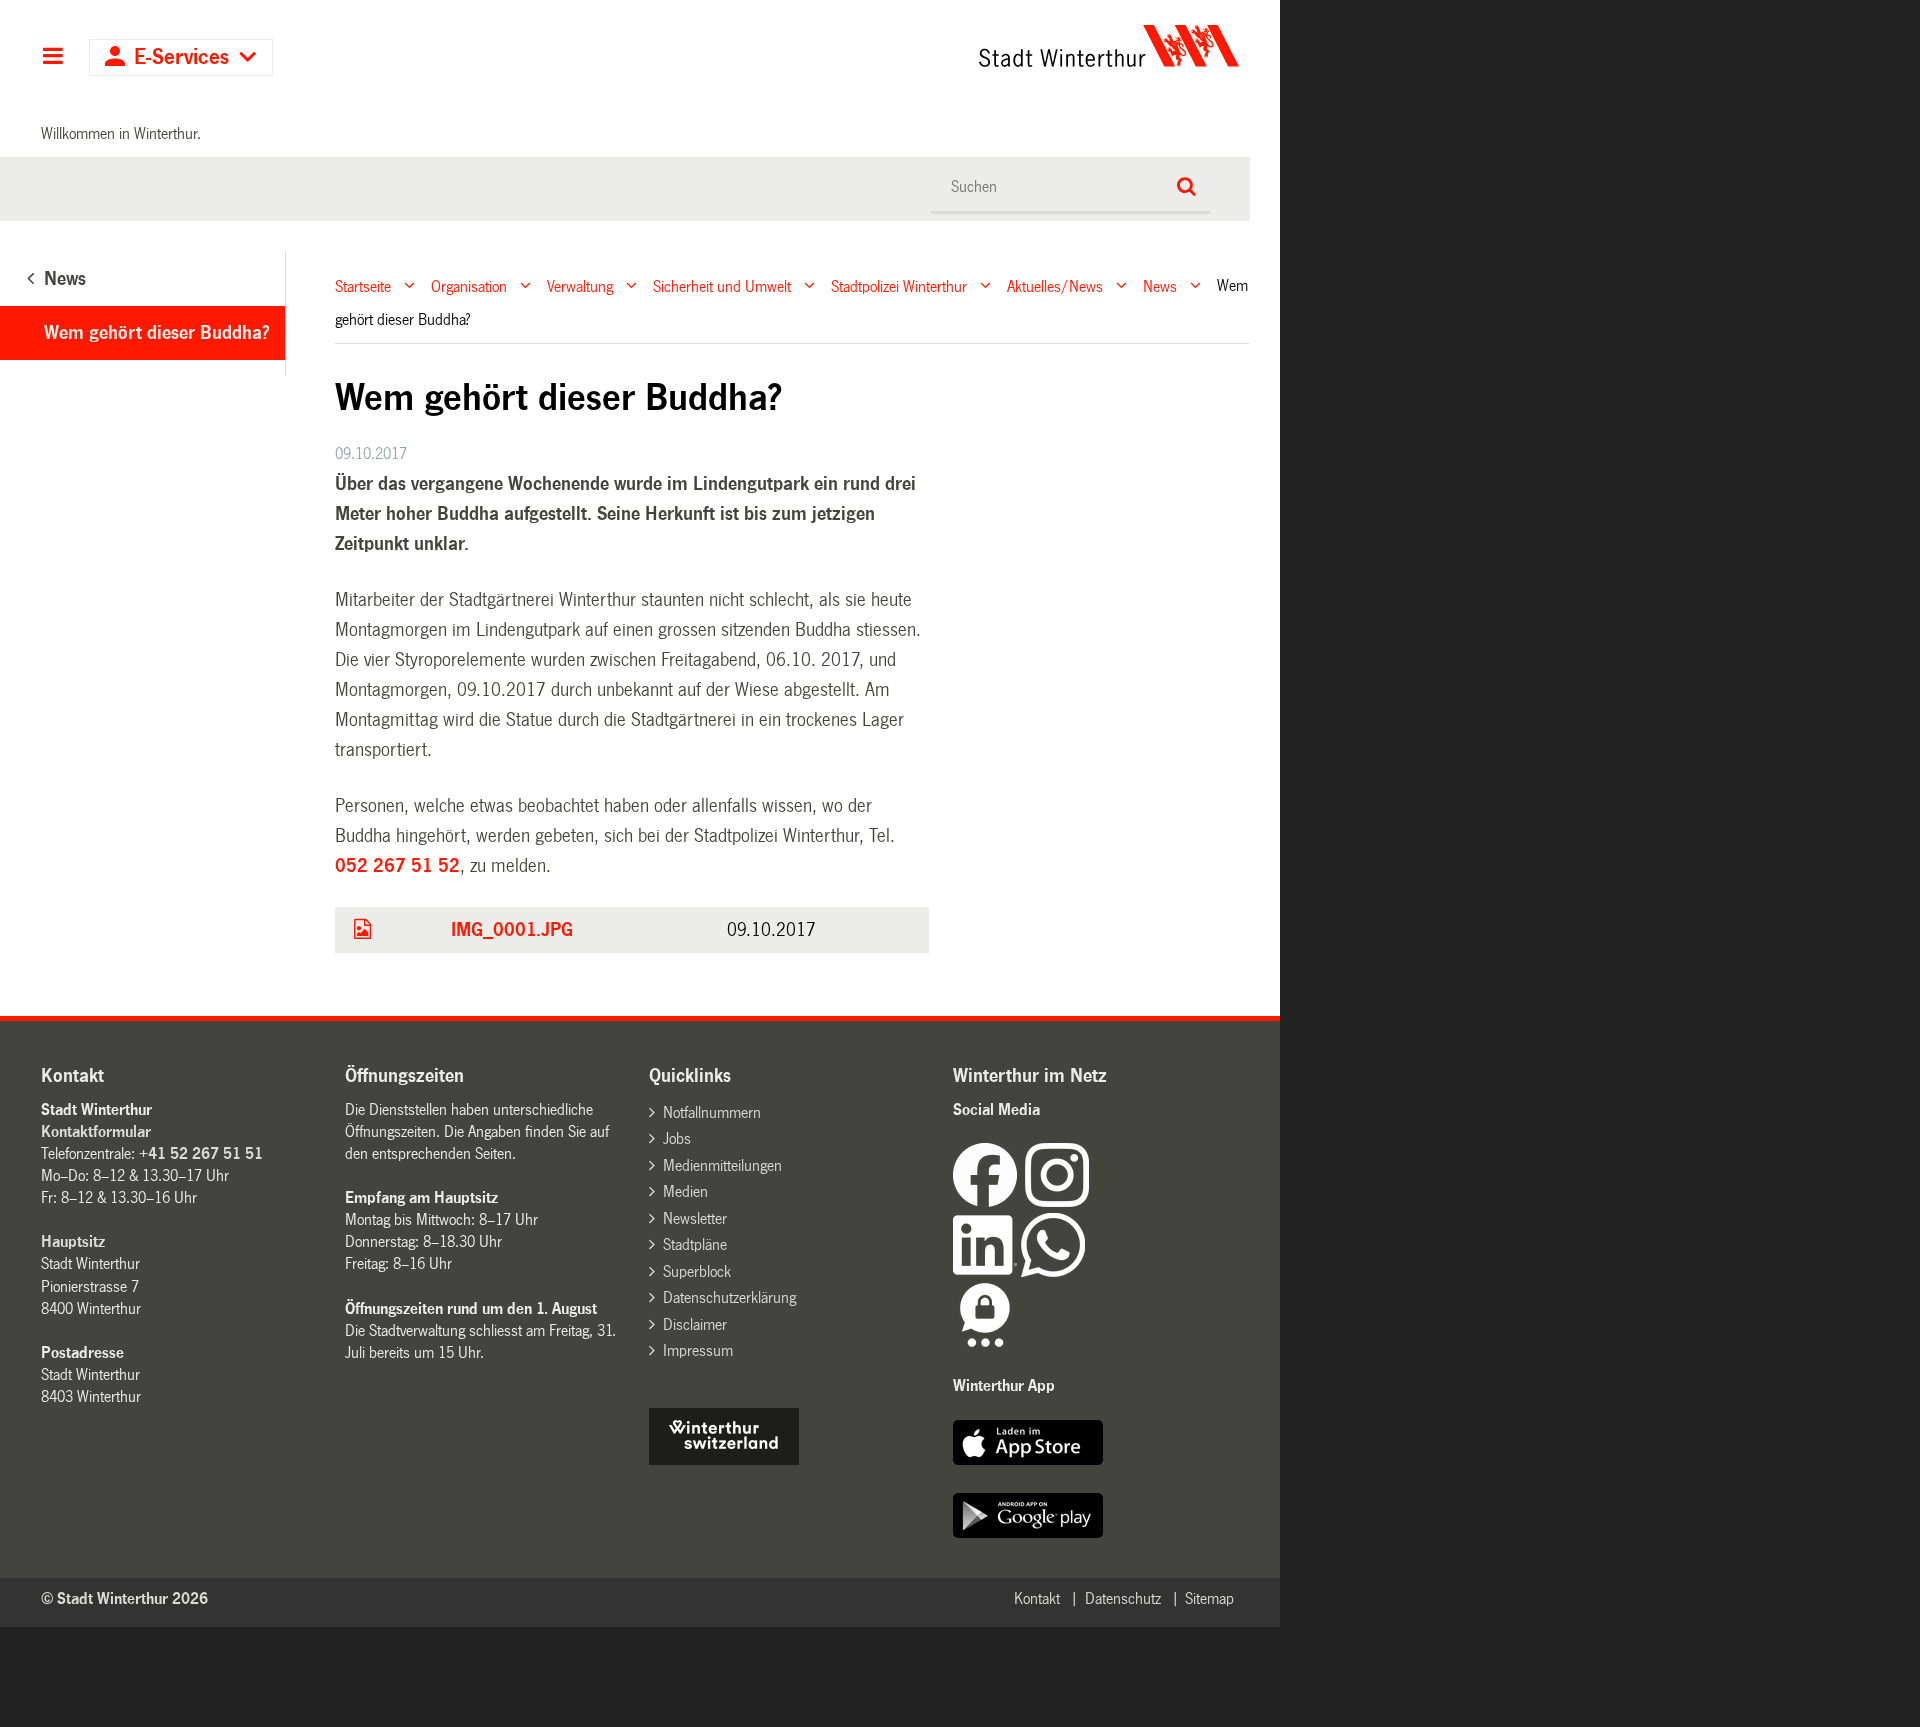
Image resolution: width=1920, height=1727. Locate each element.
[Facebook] (989, 1201)
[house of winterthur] (724, 1459)
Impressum (698, 1350)
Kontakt (1037, 1598)
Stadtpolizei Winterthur (899, 285)
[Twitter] (1091, 1201)
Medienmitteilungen (722, 1165)
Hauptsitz (73, 1241)
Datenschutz (1123, 1598)
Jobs (677, 1138)
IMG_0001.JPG (512, 930)
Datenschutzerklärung (729, 1297)
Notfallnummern (712, 1112)
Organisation (469, 285)
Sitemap (1209, 1598)
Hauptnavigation (52, 58)
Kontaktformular (96, 1131)
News (1160, 285)
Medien (685, 1191)
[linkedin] (987, 1271)
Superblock (697, 1271)
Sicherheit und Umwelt (722, 285)
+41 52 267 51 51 (201, 1153)
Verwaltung (580, 285)
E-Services (181, 57)
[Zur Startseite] (922, 46)
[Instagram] (1057, 1201)
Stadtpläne (695, 1244)
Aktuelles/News (1055, 285)
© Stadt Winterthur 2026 (124, 1598)
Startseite (363, 285)
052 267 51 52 (397, 866)
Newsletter (695, 1218)
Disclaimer (695, 1324)
